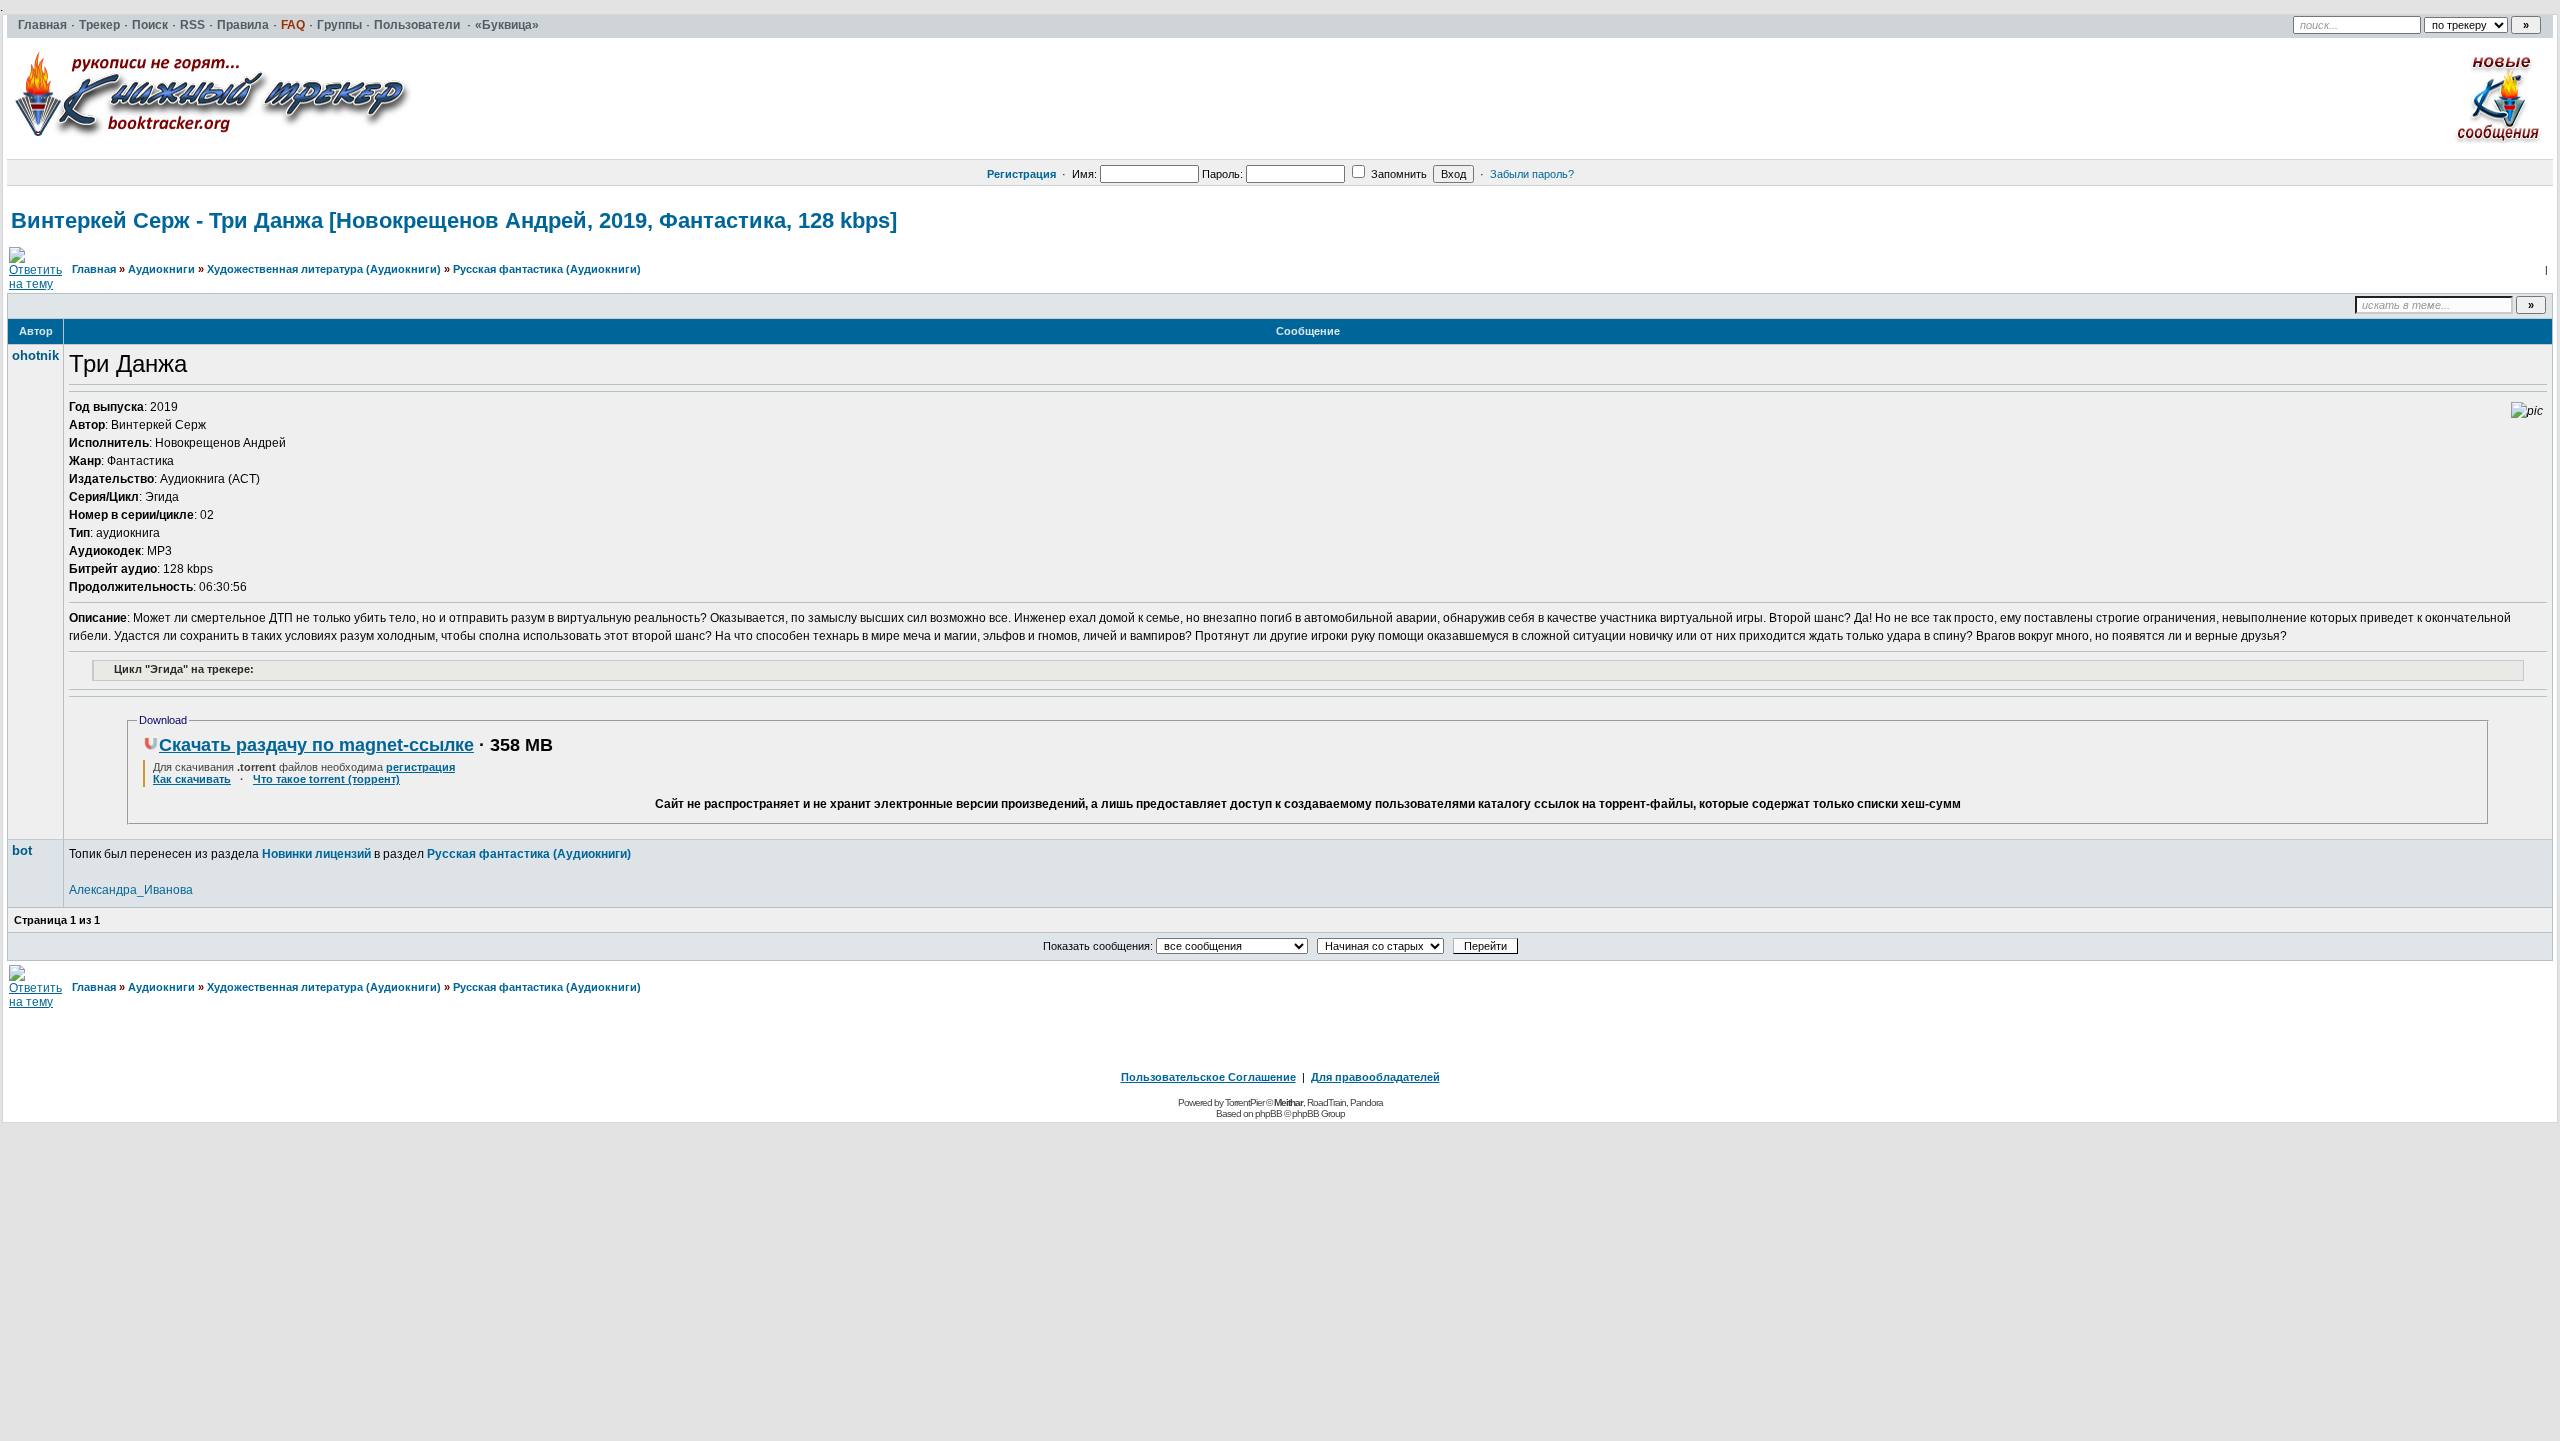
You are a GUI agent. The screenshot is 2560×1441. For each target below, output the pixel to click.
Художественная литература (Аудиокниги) (324, 269)
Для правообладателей (1375, 1077)
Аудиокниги (161, 269)
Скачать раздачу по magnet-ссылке (316, 745)
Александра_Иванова (131, 890)
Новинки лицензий (316, 854)
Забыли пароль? (1532, 174)
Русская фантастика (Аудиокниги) (547, 269)
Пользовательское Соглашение (1208, 1077)
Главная (94, 269)
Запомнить (1397, 174)
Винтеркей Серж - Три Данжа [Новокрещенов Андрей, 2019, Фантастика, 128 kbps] (454, 220)
